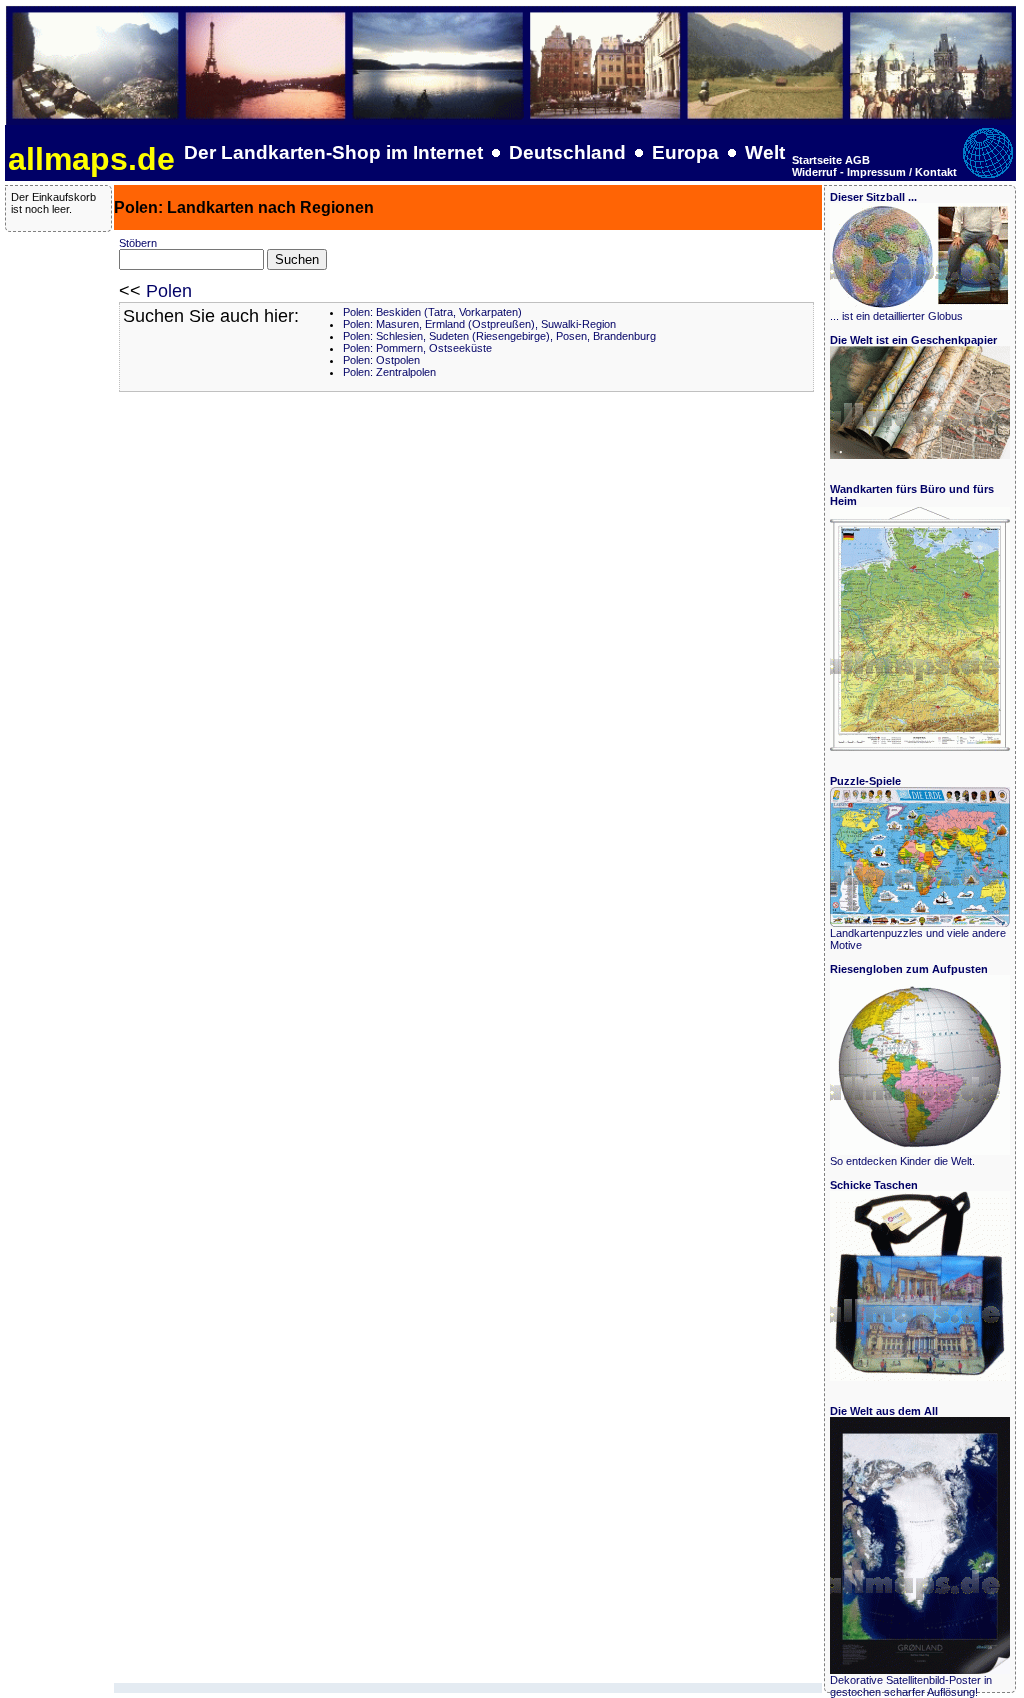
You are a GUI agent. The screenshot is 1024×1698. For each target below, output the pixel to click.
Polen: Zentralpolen (389, 372)
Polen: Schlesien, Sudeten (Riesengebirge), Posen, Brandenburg (499, 336)
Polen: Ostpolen (381, 360)
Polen (169, 291)
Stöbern (138, 243)
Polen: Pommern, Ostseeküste (417, 348)
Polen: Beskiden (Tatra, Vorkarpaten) (432, 312)
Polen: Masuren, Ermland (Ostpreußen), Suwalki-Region (479, 324)
